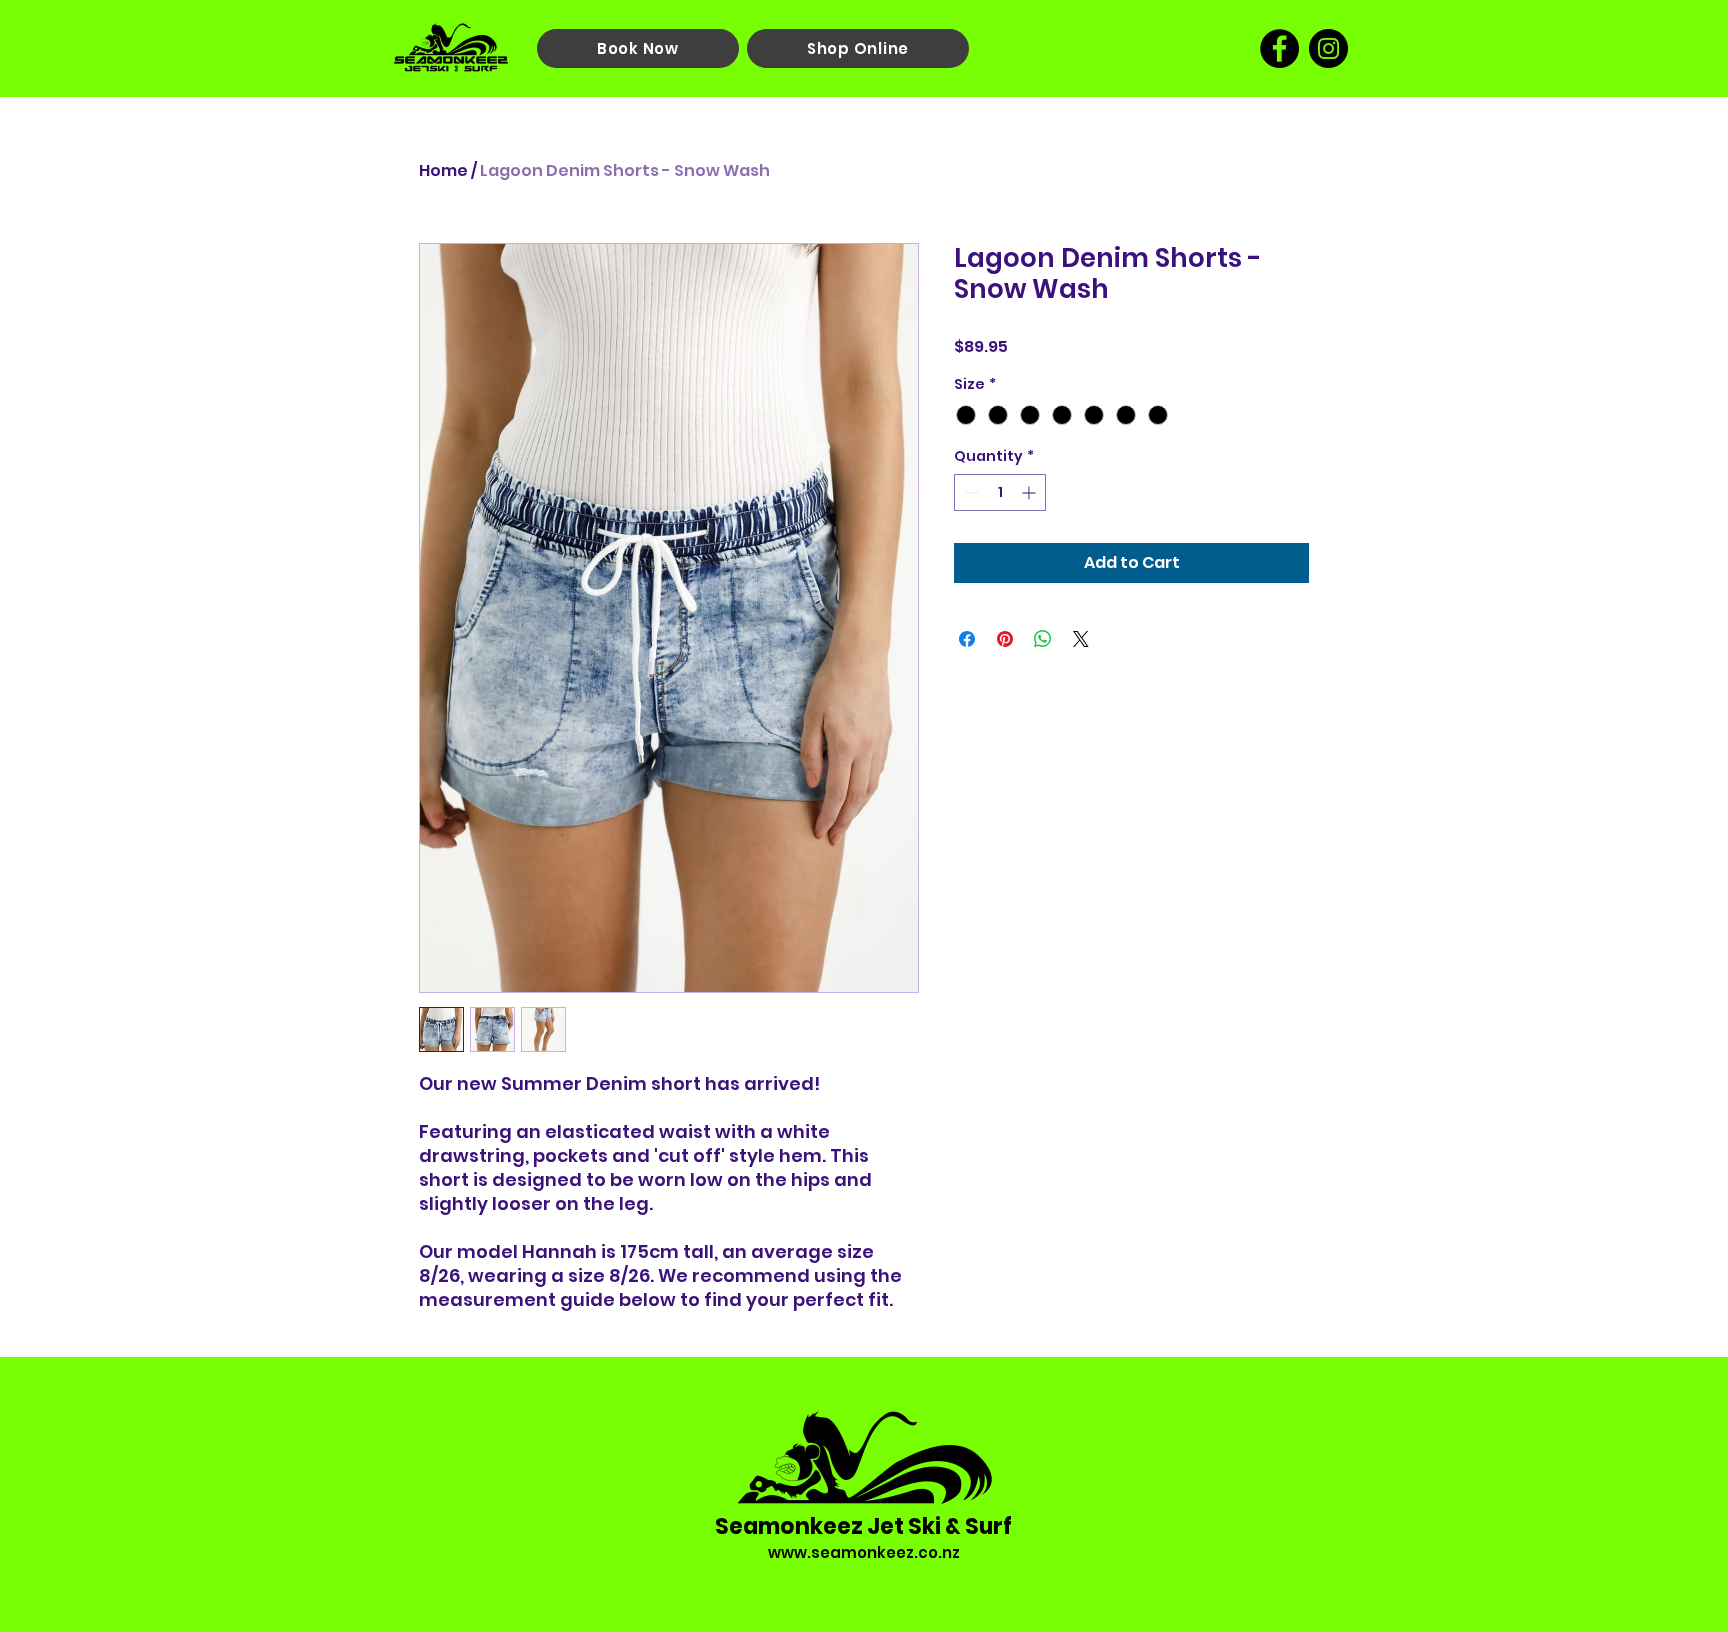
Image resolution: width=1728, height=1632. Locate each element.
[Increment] (1030, 492)
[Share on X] (1081, 639)
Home (443, 170)
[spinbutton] (1000, 492)
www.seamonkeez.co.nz (864, 1552)
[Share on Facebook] (967, 639)
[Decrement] (969, 492)
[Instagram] (1328, 48)
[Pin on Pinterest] (1005, 639)
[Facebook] (1279, 48)
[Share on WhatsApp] (1043, 639)
